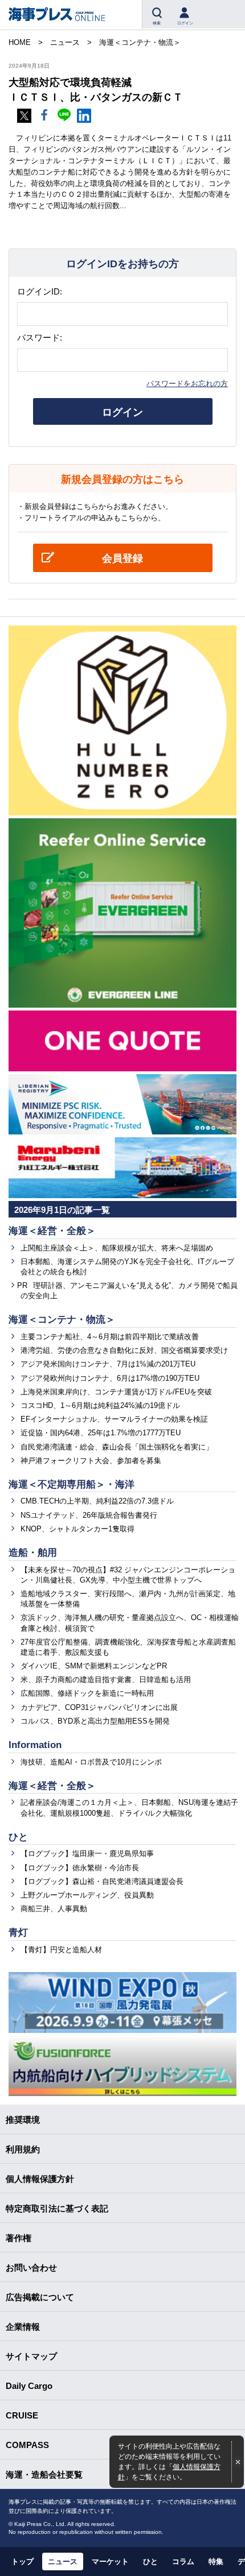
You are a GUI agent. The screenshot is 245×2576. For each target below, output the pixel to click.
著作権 (19, 2238)
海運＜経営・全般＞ (52, 1231)
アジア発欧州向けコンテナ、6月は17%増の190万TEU (110, 1378)
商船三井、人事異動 (54, 1909)
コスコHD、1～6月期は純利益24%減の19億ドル (100, 1405)
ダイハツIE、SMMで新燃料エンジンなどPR (94, 1666)
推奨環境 (23, 2120)
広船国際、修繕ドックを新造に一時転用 (87, 1693)
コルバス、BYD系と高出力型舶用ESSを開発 (95, 1721)
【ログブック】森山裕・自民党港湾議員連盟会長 (102, 1881)
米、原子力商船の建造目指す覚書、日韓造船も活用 (106, 1680)
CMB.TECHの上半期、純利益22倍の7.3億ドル (97, 1501)
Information (35, 1745)
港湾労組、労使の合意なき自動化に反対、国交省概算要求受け (124, 1350)
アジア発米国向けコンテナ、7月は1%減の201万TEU (108, 1364)
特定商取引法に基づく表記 (57, 2208)
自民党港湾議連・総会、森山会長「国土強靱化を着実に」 (117, 1447)
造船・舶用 (33, 1553)
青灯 (18, 1933)
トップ (23, 2561)
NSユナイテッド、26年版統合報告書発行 (89, 1515)
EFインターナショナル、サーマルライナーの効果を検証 (114, 1419)
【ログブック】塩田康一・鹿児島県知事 (87, 1854)
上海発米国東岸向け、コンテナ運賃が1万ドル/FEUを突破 (116, 1392)
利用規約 (23, 2149)
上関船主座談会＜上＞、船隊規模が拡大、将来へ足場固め (117, 1248)
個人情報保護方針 (40, 2179)
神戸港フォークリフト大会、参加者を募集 (91, 1461)
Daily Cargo (29, 2386)
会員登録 (122, 558)
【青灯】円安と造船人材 (61, 1950)
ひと (18, 1837)
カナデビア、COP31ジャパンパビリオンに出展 (99, 1707)
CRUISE (22, 2415)
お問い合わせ (31, 2268)
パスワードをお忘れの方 (187, 384)
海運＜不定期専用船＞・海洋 (72, 1484)
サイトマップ (31, 2356)
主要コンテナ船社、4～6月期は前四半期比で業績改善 (110, 1337)
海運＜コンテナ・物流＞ (62, 1320)
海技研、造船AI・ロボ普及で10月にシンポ (91, 1762)
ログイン (122, 412)
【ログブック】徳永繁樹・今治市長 (80, 1868)
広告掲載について (40, 2297)
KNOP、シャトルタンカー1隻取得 (77, 1529)
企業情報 (23, 2327)
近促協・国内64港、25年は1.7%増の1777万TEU (101, 1433)
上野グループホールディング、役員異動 (87, 1895)
